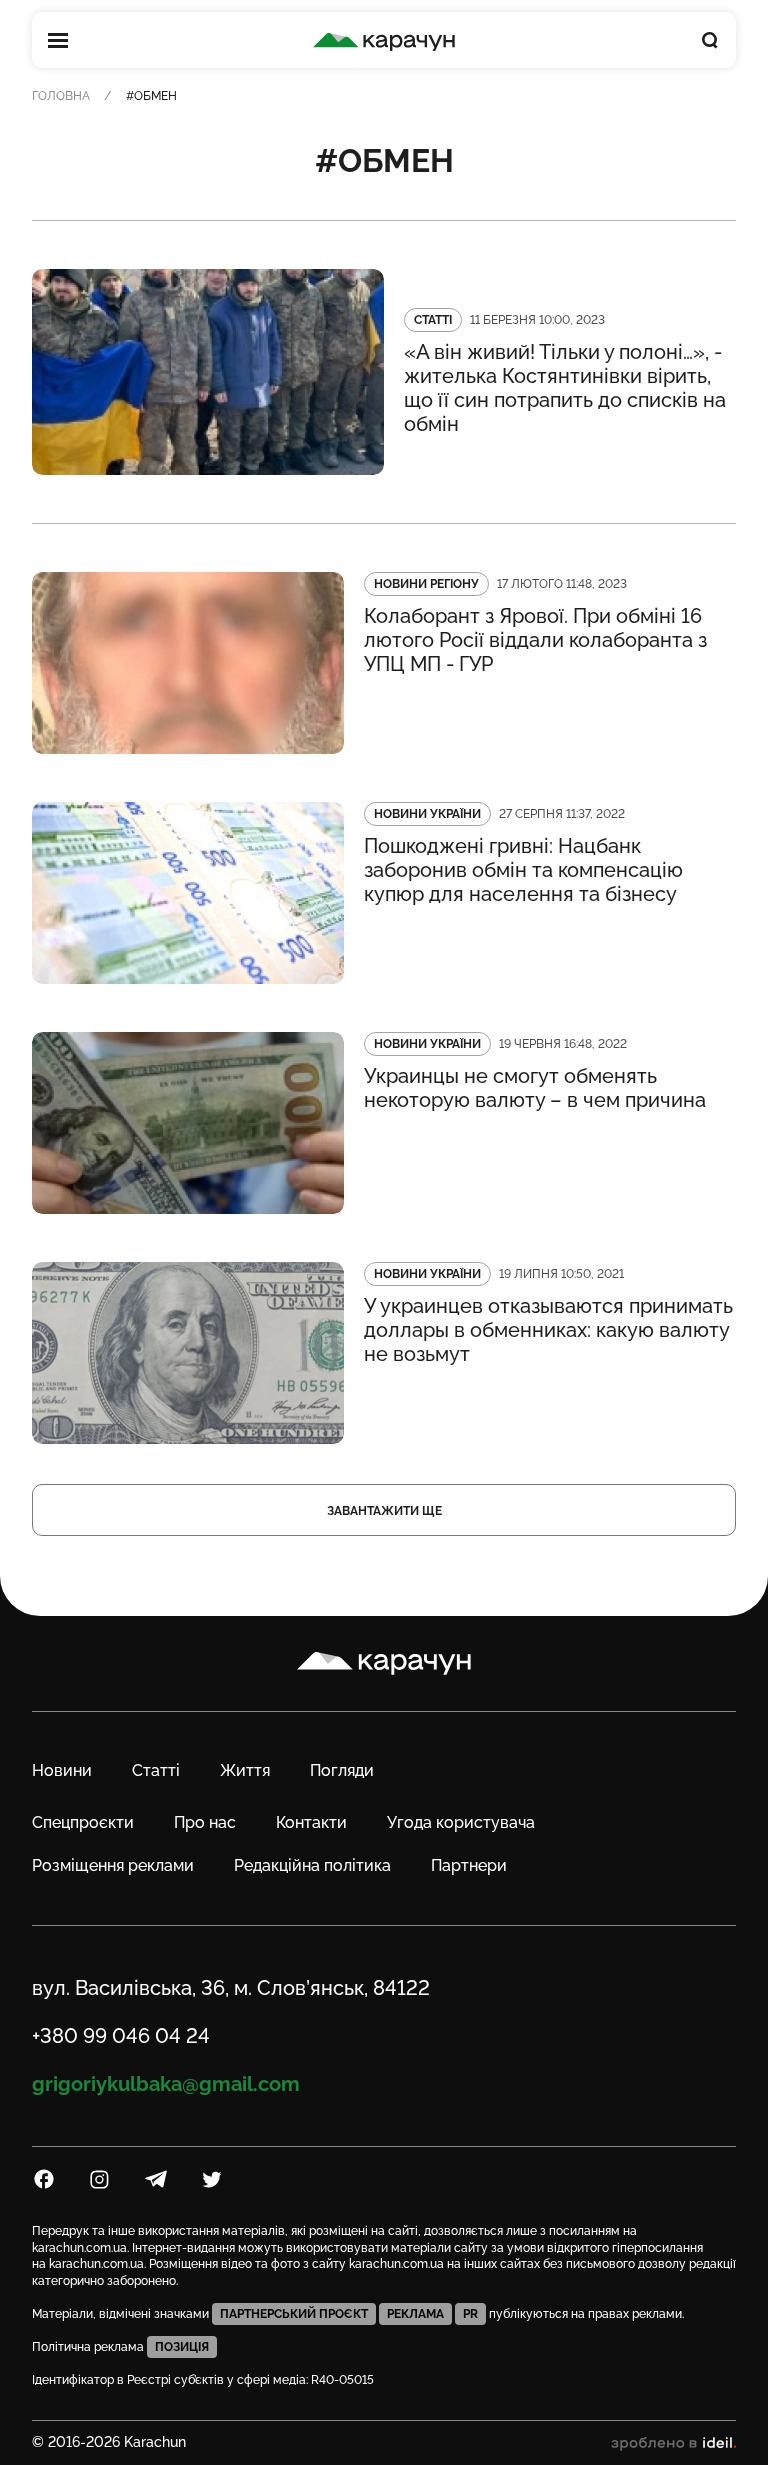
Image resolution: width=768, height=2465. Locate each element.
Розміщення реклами (113, 1865)
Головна (61, 96)
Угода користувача (461, 1822)
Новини (62, 1770)
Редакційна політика (312, 1865)
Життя (245, 1770)
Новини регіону (426, 584)
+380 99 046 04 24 (121, 2036)
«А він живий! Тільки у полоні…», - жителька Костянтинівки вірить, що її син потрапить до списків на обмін (565, 388)
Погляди (342, 1770)
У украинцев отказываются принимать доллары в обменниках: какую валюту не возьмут (548, 1330)
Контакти (311, 1822)
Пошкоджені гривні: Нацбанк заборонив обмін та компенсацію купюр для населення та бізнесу (523, 870)
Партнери (469, 1865)
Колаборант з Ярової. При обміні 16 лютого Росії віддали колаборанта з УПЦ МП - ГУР (535, 640)
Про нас (205, 1822)
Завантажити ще (384, 1511)
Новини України (427, 814)
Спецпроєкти (83, 1822)
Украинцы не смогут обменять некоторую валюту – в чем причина (535, 1088)
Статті (433, 320)
